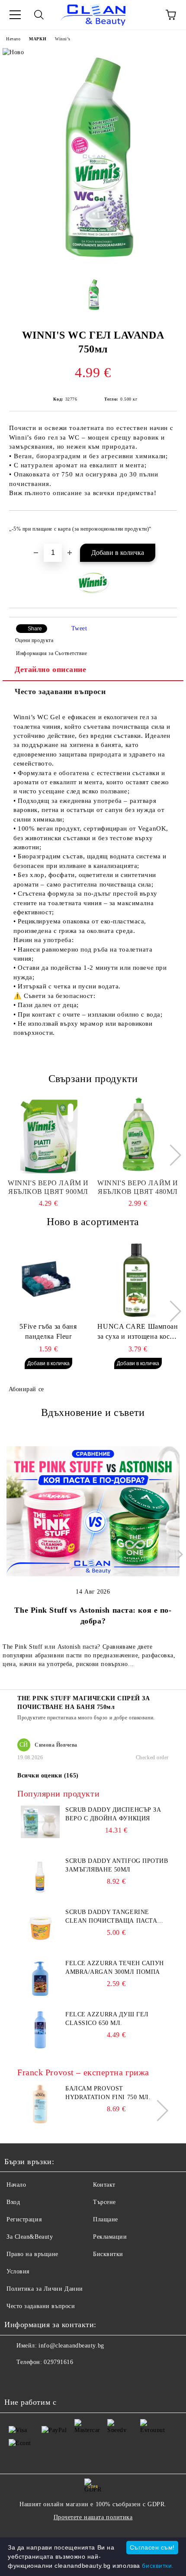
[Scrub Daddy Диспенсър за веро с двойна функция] (40, 1836)
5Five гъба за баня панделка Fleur (48, 1331)
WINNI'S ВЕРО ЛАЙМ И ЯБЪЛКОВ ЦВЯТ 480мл (138, 1187)
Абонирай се (26, 1389)
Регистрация (24, 2219)
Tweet (79, 628)
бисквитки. (158, 2566)
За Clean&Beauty (30, 2237)
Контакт (104, 2185)
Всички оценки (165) (48, 1775)
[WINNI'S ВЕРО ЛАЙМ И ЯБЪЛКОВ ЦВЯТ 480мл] (138, 1135)
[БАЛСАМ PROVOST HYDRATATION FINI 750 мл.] (40, 2121)
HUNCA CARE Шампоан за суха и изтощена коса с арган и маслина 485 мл (138, 1332)
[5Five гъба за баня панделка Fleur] (48, 1278)
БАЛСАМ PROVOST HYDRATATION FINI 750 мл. (108, 2093)
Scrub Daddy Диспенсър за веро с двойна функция (113, 1814)
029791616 (58, 2362)
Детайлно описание (51, 669)
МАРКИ (38, 39)
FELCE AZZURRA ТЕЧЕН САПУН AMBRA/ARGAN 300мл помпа (115, 1968)
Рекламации (110, 2237)
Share (35, 629)
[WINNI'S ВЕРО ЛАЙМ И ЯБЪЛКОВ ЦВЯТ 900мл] (48, 1135)
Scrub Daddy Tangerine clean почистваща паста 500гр (111, 1917)
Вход (13, 2202)
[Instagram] (35, 2380)
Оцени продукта (34, 640)
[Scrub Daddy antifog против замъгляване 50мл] (40, 1894)
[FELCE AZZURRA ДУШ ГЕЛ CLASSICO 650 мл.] (40, 2047)
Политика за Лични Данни (45, 2289)
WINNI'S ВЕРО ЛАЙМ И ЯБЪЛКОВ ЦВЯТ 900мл (48, 1187)
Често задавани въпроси (60, 691)
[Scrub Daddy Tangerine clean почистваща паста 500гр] (40, 1945)
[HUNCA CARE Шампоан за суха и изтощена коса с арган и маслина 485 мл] (138, 1278)
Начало (13, 39)
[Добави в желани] (165, 525)
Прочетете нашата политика (93, 2517)
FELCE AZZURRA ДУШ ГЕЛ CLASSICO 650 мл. (107, 2019)
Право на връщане (32, 2254)
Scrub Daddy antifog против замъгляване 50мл (117, 1865)
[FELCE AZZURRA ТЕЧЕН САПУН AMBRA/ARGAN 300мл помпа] (40, 1996)
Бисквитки (108, 2254)
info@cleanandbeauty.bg (71, 2346)
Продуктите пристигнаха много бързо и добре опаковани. (86, 1718)
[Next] (170, 1155)
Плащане (106, 2219)
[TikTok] (54, 2380)
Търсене (104, 2202)
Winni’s (63, 39)
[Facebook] (16, 2380)
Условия (18, 2271)
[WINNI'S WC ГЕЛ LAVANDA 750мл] (93, 267)
